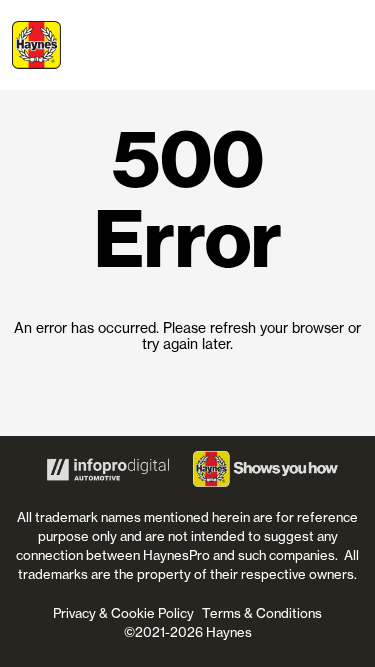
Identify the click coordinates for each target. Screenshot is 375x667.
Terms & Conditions (262, 613)
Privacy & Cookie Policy (123, 613)
